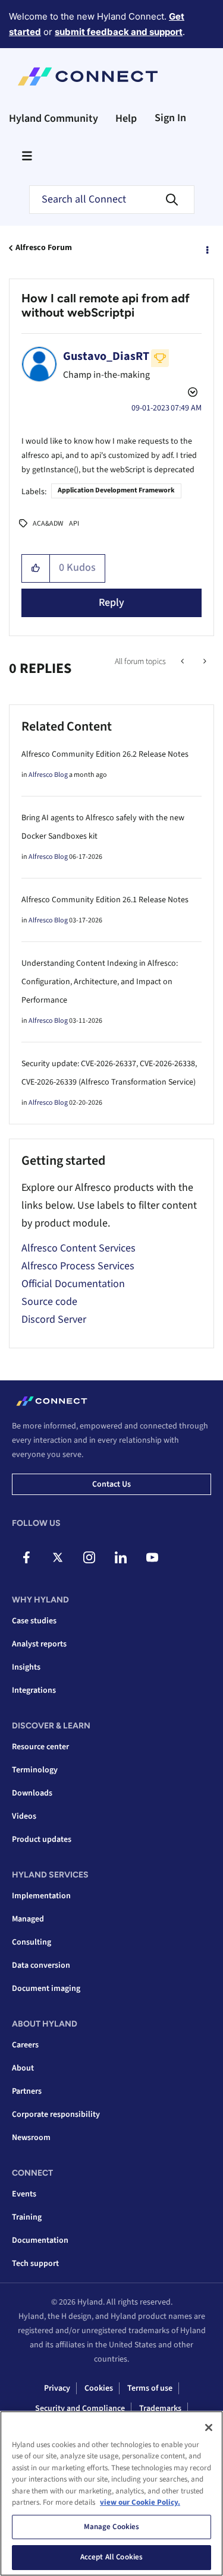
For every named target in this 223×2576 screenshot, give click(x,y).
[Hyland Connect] (88, 77)
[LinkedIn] (121, 1557)
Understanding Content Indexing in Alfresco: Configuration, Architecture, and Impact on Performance (100, 982)
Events (24, 2194)
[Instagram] (89, 1557)
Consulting (32, 1942)
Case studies (34, 1621)
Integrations (34, 1690)
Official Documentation (73, 1284)
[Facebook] (26, 1557)
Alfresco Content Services (78, 1248)
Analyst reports (39, 1644)
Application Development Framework (116, 490)
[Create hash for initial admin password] (183, 662)
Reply (111, 603)
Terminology (35, 1770)
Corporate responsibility (56, 2114)
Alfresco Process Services (78, 1266)
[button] (36, 568)
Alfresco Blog (48, 775)
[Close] (209, 2428)
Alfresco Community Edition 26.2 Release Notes (105, 754)
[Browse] (27, 156)
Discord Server (54, 1319)
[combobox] (112, 200)
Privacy (57, 2388)
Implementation (41, 1896)
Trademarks (160, 2409)
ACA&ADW (48, 524)
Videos (24, 1816)
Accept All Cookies (111, 2557)
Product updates (42, 1839)
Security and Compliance (80, 2409)
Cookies (99, 2388)
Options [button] (206, 248)
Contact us (111, 1484)
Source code (49, 1302)
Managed (28, 1919)
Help (126, 118)
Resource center (40, 1747)
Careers (25, 2045)
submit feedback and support (119, 32)
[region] (111, 2493)
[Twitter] (58, 1557)
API (74, 524)
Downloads (32, 1793)
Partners (27, 2091)
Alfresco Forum (44, 248)
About (23, 2068)
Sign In (170, 118)
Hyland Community (54, 118)
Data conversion (41, 1965)
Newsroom (31, 2138)
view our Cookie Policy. (140, 2502)
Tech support (35, 2264)
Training (27, 2217)
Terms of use (150, 2388)
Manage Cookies (112, 2527)
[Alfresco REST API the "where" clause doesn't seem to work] (204, 662)
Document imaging (46, 1989)
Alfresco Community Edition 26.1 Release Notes (105, 900)
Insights (26, 1667)
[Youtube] (152, 1557)
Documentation (40, 2240)
